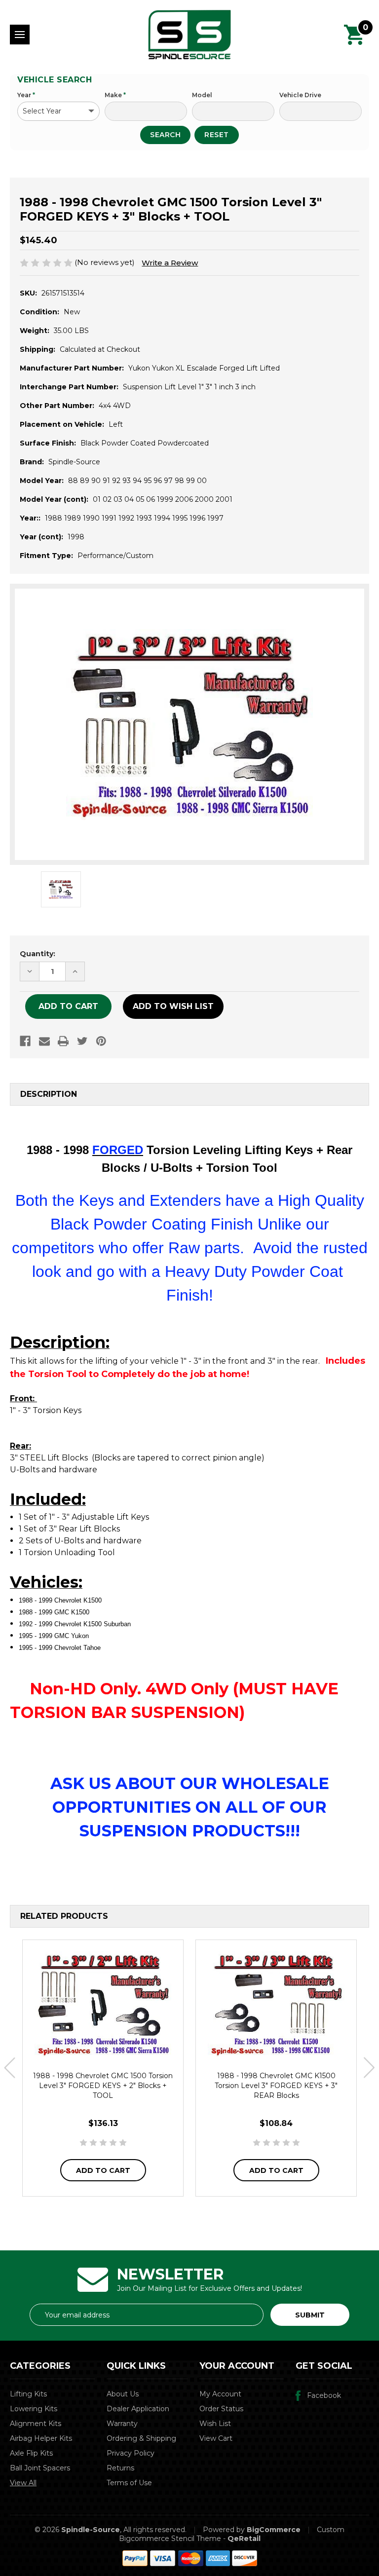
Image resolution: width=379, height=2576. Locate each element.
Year (26, 95)
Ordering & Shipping (141, 2438)
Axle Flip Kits (31, 2453)
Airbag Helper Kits (41, 2438)
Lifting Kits (28, 2394)
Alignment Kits (36, 2424)
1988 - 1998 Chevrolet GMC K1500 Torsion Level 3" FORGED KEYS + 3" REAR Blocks (276, 2086)
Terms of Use (129, 2483)
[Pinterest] (101, 1041)
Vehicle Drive (300, 95)
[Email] (44, 1041)
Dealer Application (138, 2409)
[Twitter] (82, 1041)
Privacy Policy (131, 2453)
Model (202, 95)
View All (23, 2483)
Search (165, 135)
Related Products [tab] (64, 1916)
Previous (10, 2068)
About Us (123, 2394)
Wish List (215, 2424)
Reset (217, 135)
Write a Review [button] (170, 263)
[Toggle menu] (20, 35)
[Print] (63, 1041)
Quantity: (38, 954)
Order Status (221, 2409)
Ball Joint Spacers (40, 2468)
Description (49, 1094)
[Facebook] (25, 1041)
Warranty (122, 2424)
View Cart (216, 2438)
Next (369, 2068)
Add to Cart (103, 2170)
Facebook (324, 2395)
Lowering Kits (34, 2409)
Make (115, 95)
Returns (120, 2468)
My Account (220, 2394)
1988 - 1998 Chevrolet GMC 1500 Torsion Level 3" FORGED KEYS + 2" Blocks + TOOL (103, 2086)
